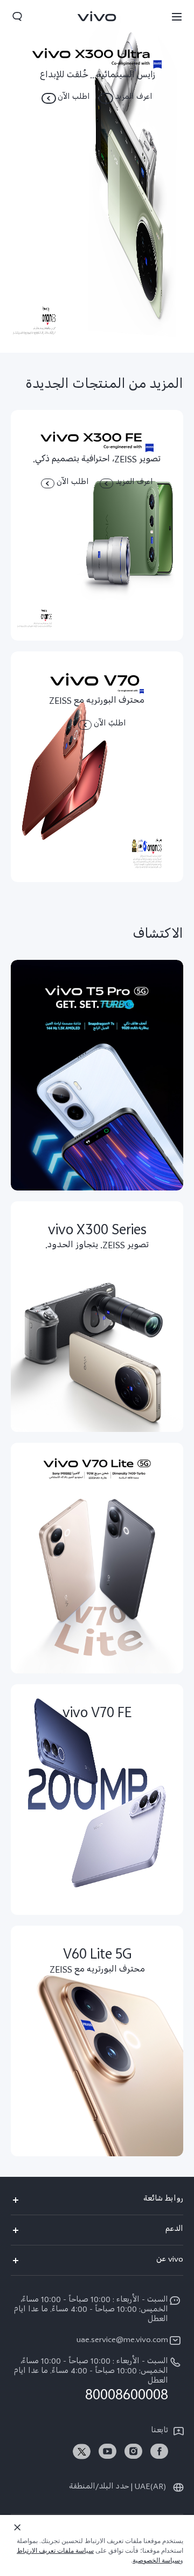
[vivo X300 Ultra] (97, 176)
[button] (177, 16)
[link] (159, 2451)
